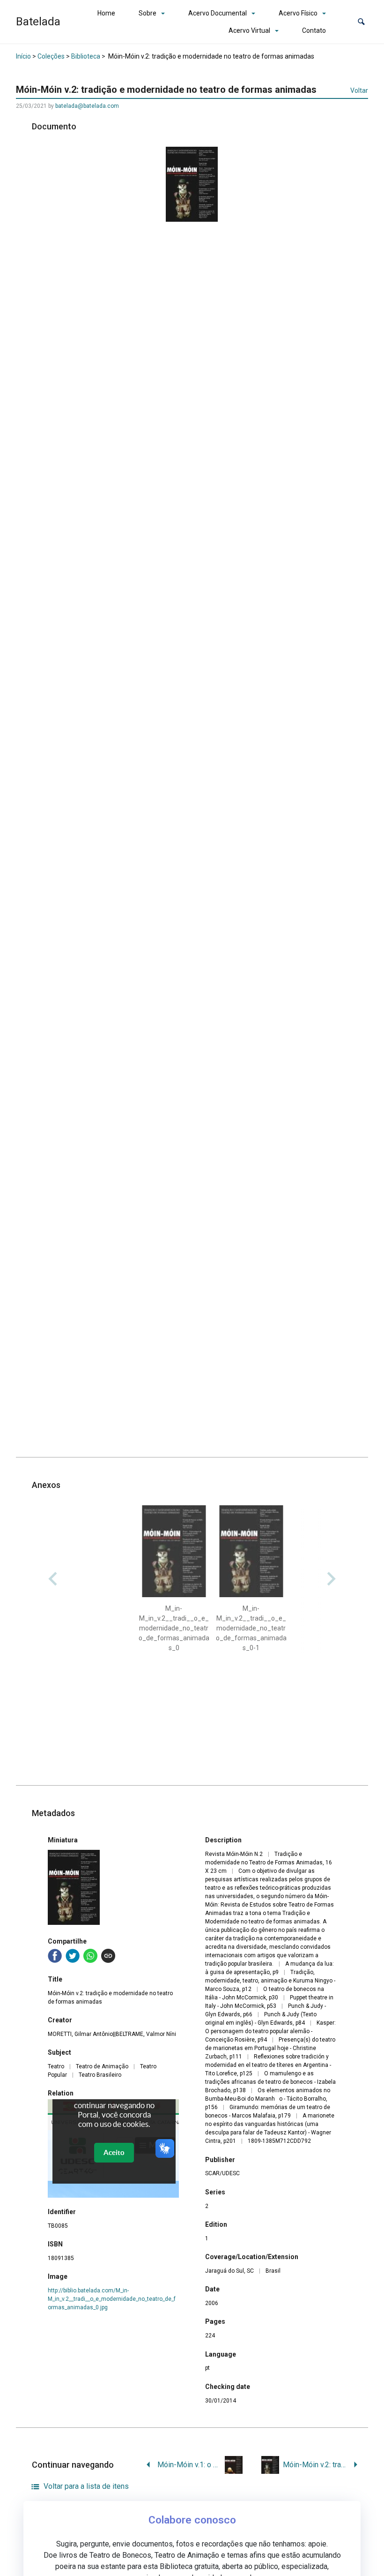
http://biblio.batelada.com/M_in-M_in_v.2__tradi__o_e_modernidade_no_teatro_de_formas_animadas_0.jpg (112, 2299)
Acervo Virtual (249, 30)
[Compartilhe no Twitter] (73, 1956)
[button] (361, 22)
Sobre (148, 13)
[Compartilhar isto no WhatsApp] (90, 1956)
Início (23, 56)
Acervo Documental (218, 13)
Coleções (51, 56)
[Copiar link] (108, 1956)
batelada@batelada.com (87, 106)
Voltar (359, 90)
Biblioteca (86, 56)
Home (106, 13)
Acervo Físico (298, 13)
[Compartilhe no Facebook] (55, 1956)
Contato (314, 30)
